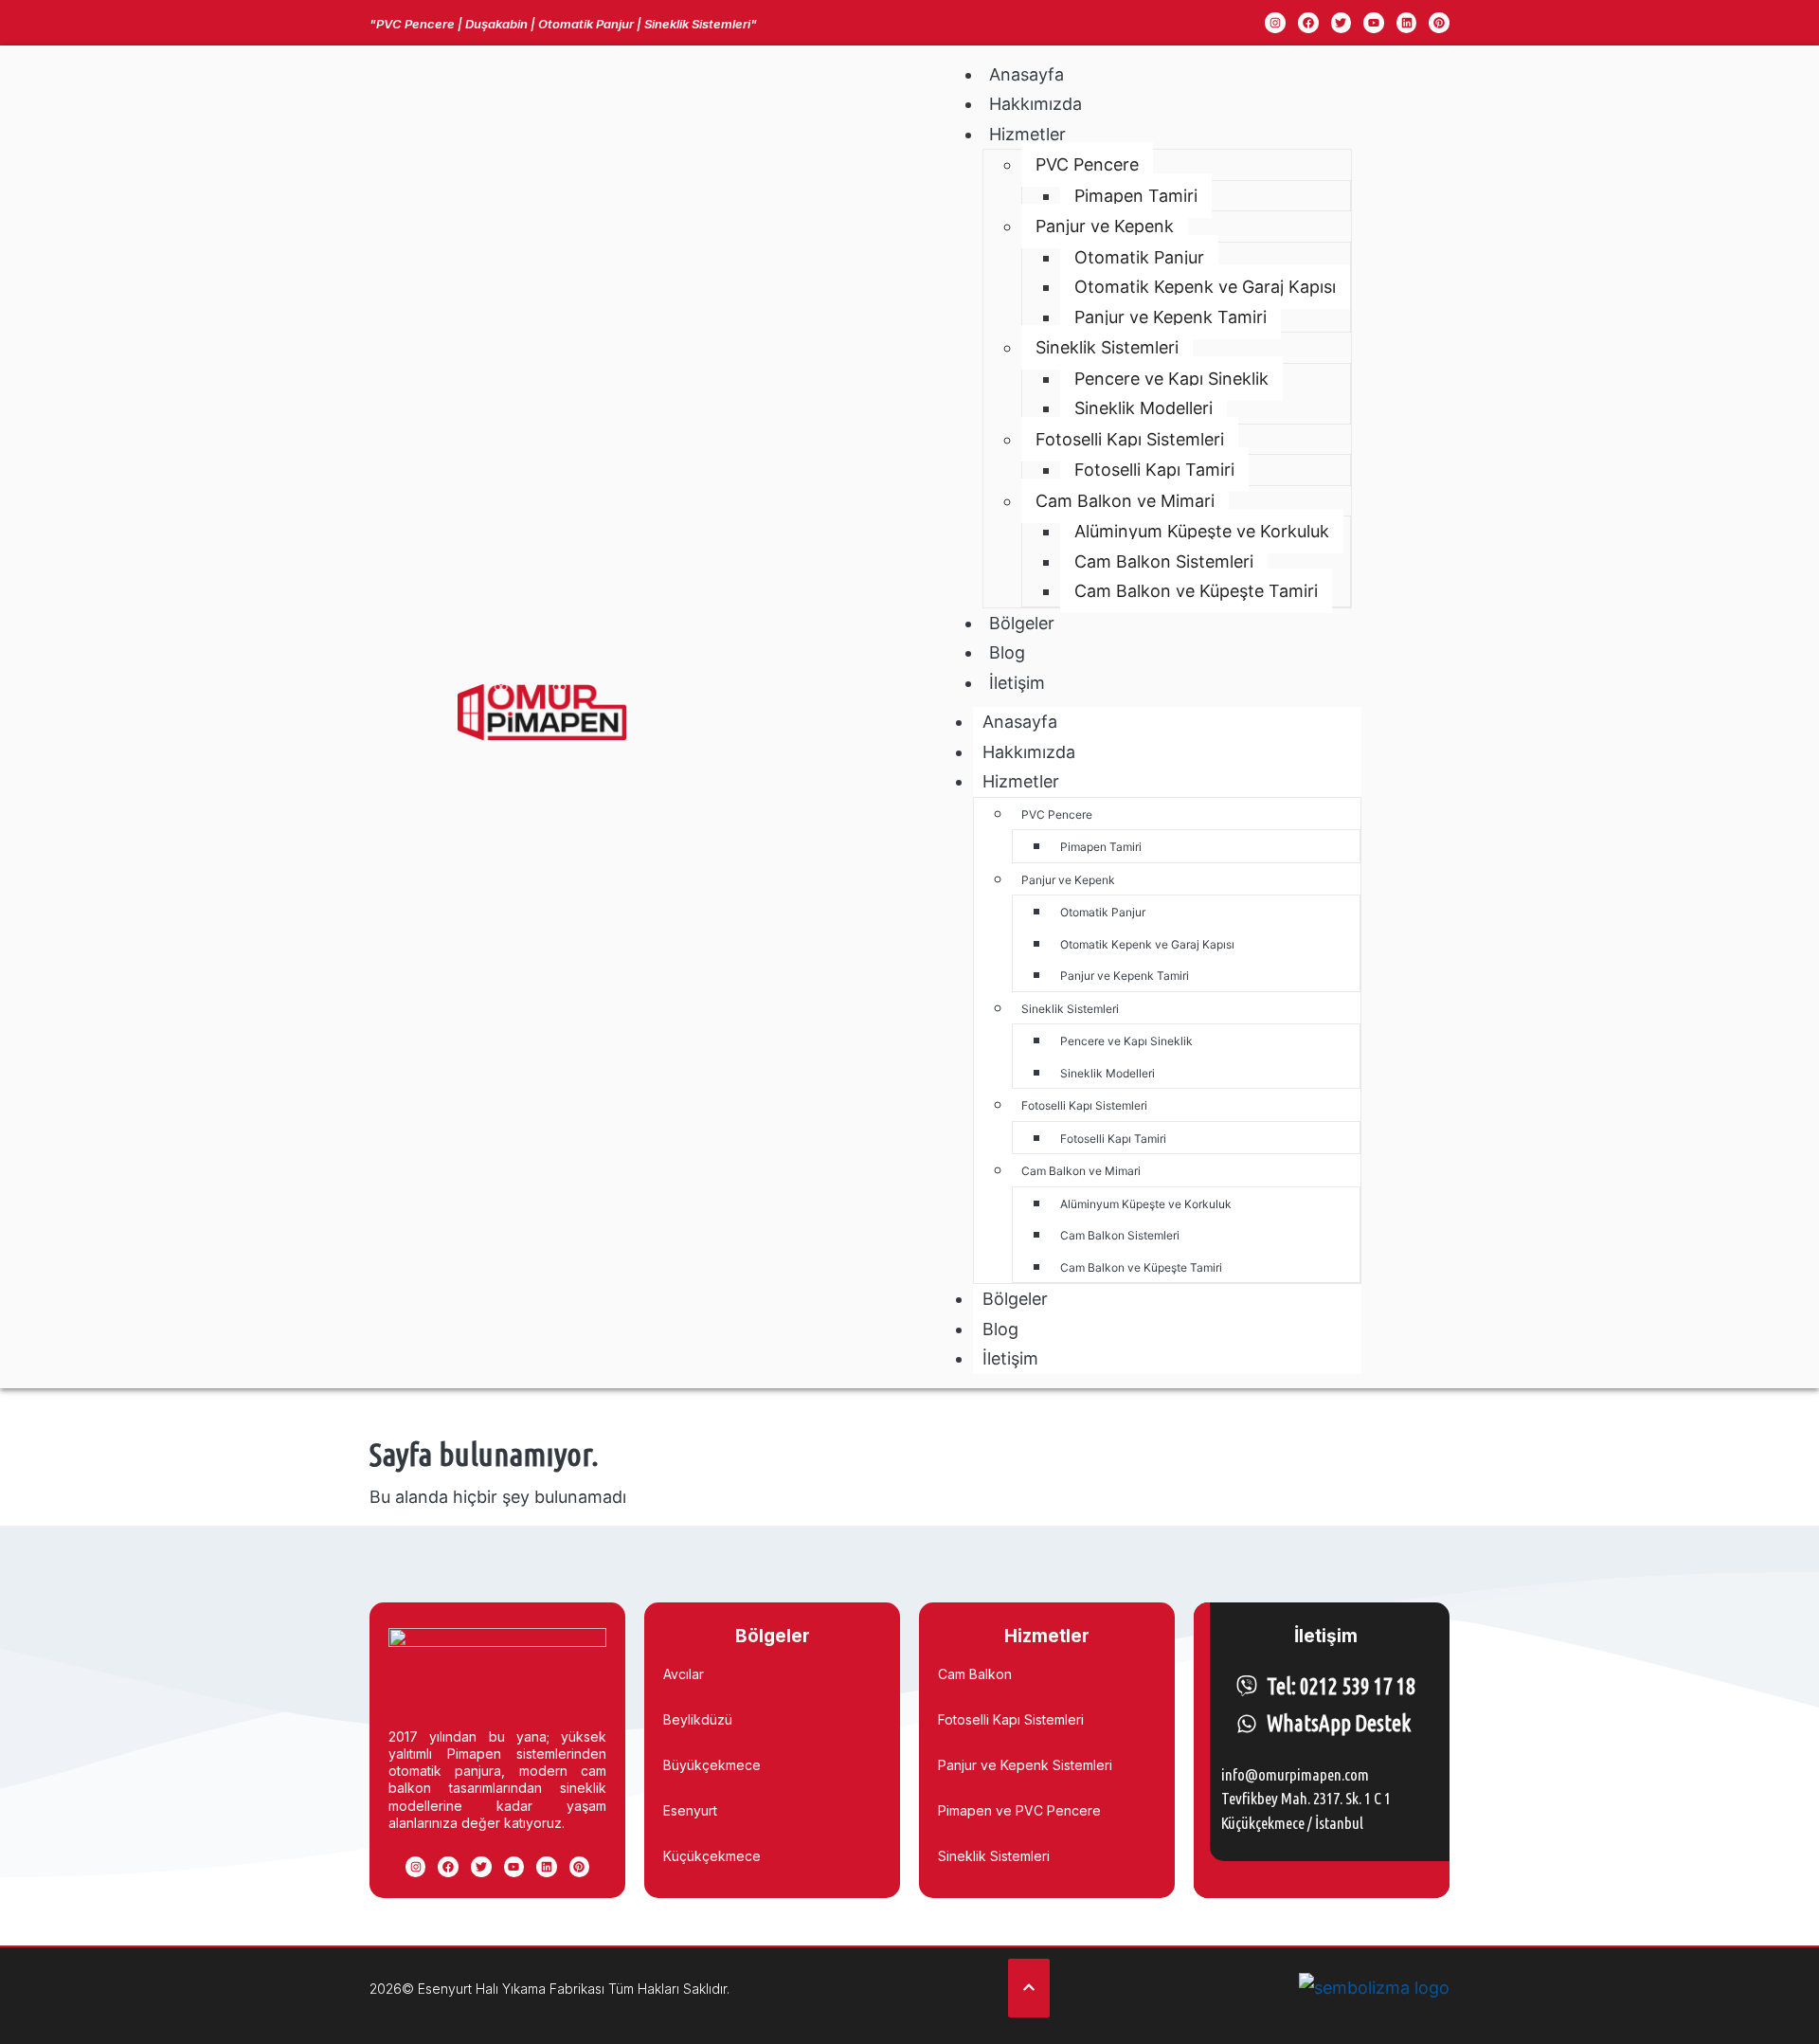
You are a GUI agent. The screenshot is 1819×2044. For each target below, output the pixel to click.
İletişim (1017, 683)
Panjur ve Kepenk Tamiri (1171, 317)
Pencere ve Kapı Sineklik (1171, 379)
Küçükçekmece (712, 1856)
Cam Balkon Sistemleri (1164, 561)
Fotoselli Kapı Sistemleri (1130, 439)
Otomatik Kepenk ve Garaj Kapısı (1205, 287)
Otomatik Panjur (1139, 257)
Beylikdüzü (698, 1719)
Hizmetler (1027, 134)
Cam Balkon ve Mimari (1125, 501)
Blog (1007, 652)
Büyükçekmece (712, 1765)
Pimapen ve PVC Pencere (1019, 1810)
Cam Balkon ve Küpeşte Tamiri (1196, 591)
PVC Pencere (1087, 164)
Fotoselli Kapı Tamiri (1154, 470)
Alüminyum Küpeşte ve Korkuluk (1202, 531)
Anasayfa (1027, 74)
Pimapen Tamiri (1136, 196)
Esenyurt (690, 1810)
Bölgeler (1022, 623)
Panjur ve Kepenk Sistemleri (1025, 1765)
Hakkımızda (1036, 104)
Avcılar (684, 1674)
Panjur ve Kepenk (1105, 226)
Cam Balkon (975, 1674)
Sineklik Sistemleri (1107, 347)
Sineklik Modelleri (1144, 408)
